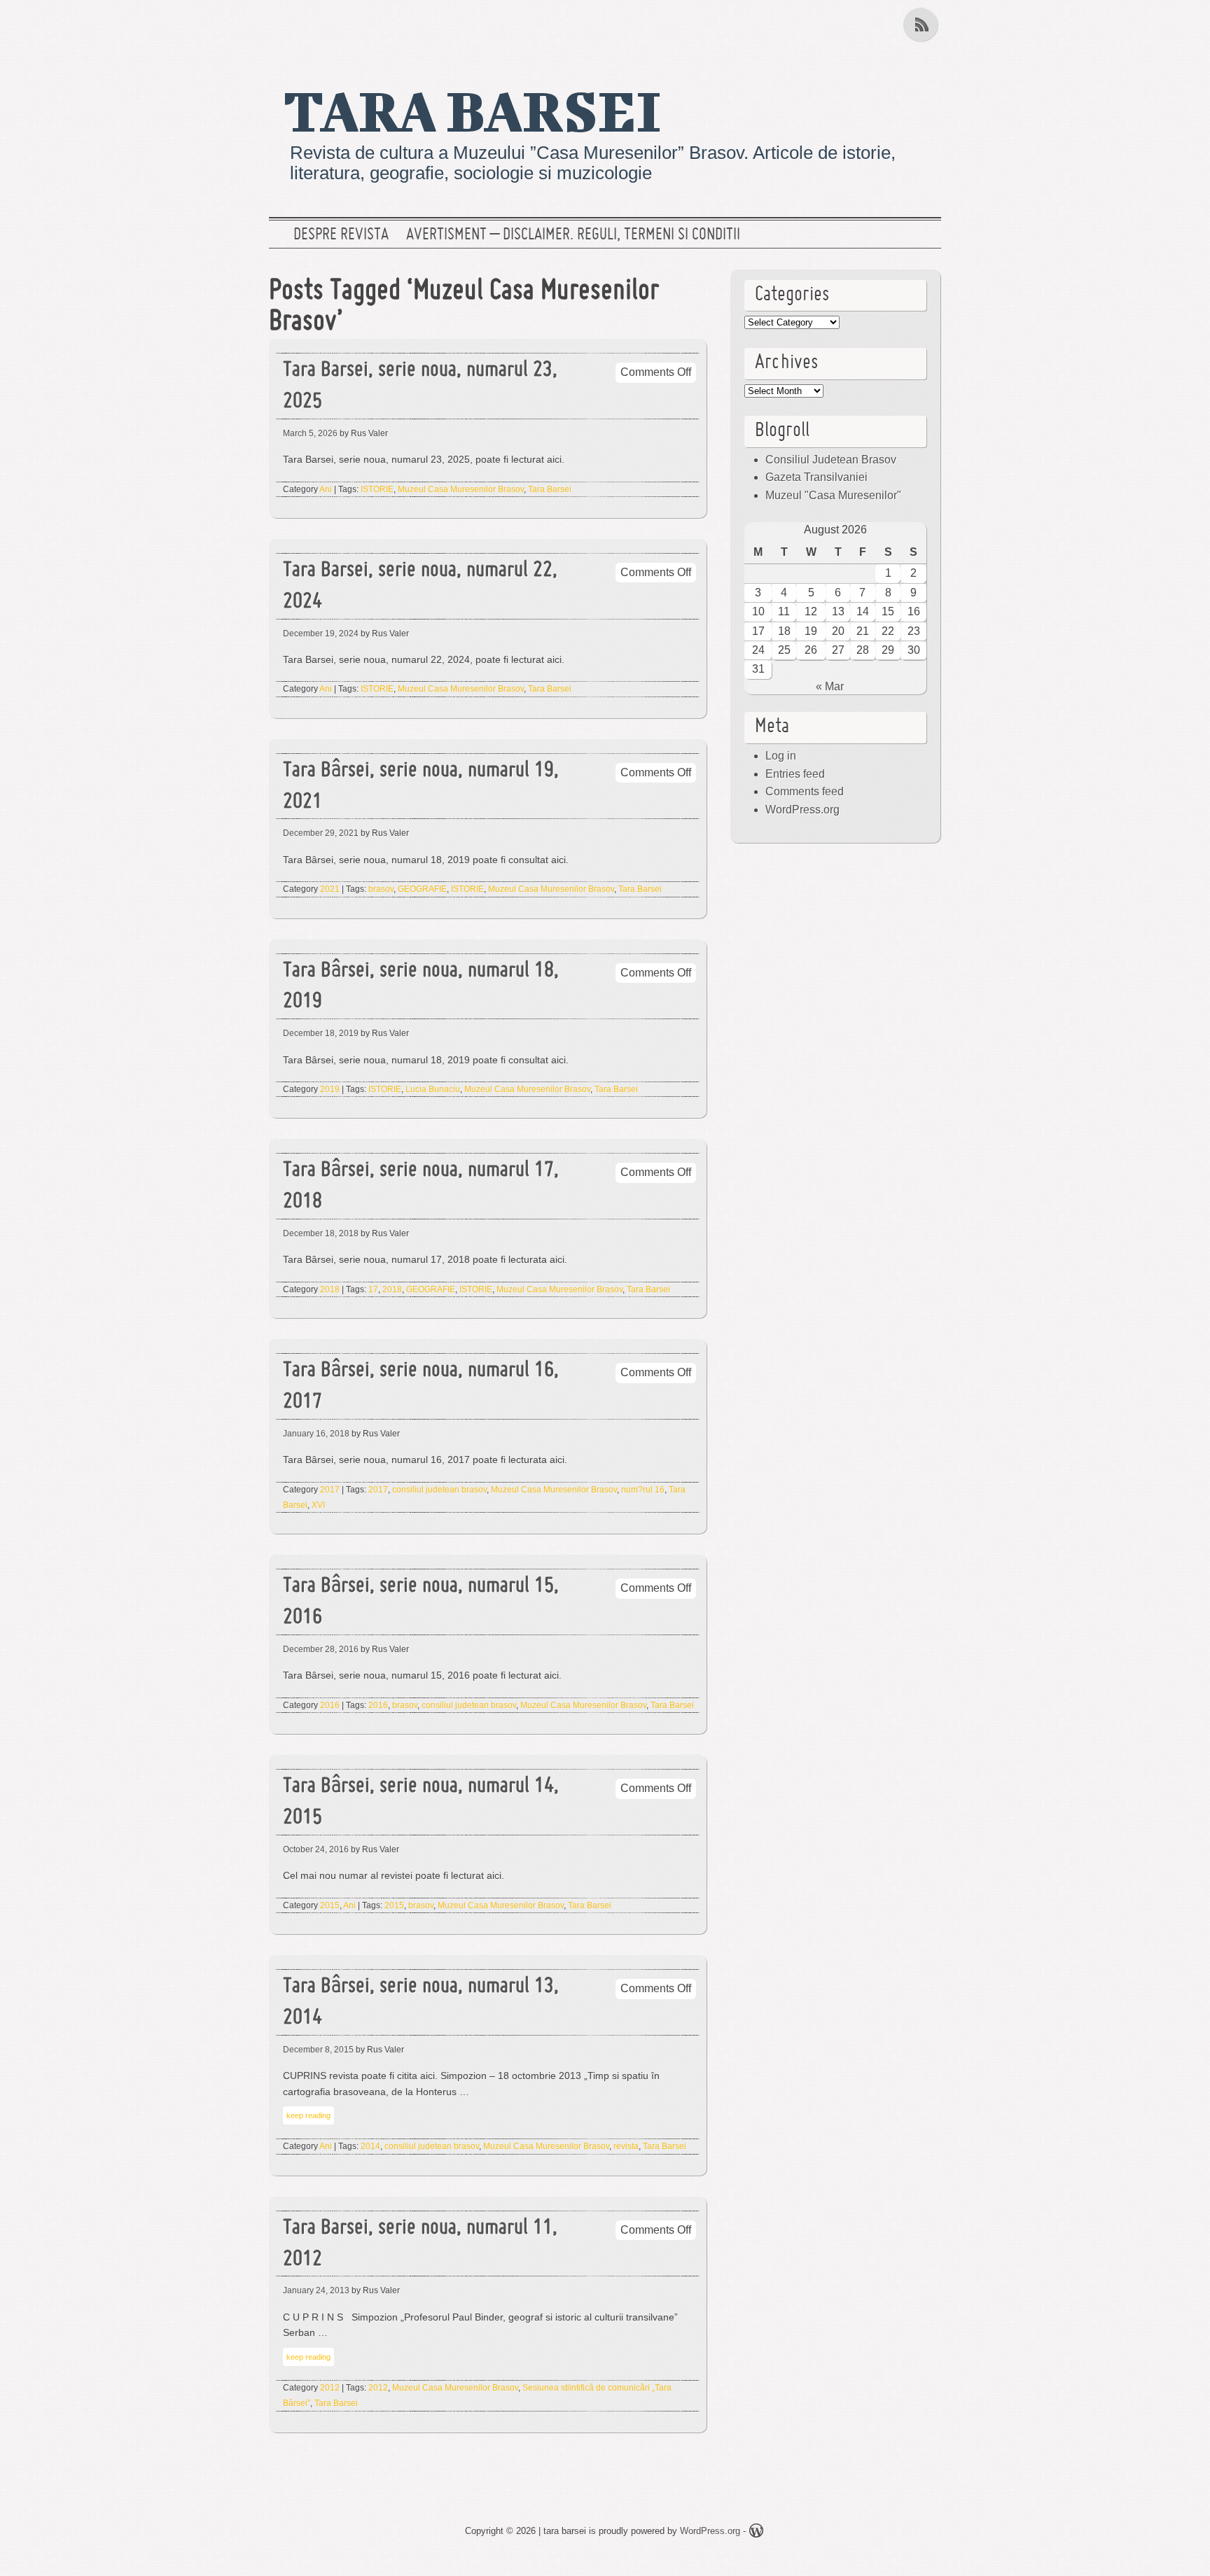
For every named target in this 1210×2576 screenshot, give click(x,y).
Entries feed (795, 774)
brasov (381, 889)
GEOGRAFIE (422, 889)
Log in (781, 756)
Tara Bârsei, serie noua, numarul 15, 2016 (421, 1602)
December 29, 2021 (321, 833)
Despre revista (341, 235)
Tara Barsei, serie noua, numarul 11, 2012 (420, 2244)
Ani (326, 489)
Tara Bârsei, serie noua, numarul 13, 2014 (421, 2003)
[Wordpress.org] (756, 2533)
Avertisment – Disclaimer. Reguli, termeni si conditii (573, 235)
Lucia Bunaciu (433, 1089)
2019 (330, 1089)
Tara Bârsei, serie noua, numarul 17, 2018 (421, 1186)
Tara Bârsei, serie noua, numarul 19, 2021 (421, 787)
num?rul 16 (643, 1490)
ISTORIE (377, 489)
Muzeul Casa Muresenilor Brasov (461, 489)
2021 (330, 889)
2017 (330, 1490)
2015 (330, 1905)
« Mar (830, 686)
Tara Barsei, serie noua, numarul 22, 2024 (420, 587)
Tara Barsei (550, 489)
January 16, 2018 (316, 1434)
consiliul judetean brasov (439, 1490)
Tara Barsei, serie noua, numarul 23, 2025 (420, 386)
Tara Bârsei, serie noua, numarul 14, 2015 (421, 1802)
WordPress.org (802, 810)
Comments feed (805, 791)
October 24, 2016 (316, 1849)
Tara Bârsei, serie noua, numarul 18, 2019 (421, 987)
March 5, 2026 (310, 433)
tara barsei (472, 110)
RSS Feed (922, 24)
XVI (318, 1505)
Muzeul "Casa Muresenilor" (833, 495)
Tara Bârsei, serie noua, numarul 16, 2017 (421, 1387)
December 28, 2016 (321, 1649)
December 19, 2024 (321, 633)
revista (626, 2146)
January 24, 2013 (316, 2290)
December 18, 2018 (321, 1233)
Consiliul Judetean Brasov (831, 460)
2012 (330, 2388)
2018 (330, 1289)
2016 (330, 1705)
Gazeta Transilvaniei (816, 477)
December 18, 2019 (321, 1033)
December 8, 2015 (318, 2050)
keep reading (308, 2115)
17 (373, 1289)
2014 (370, 2146)
